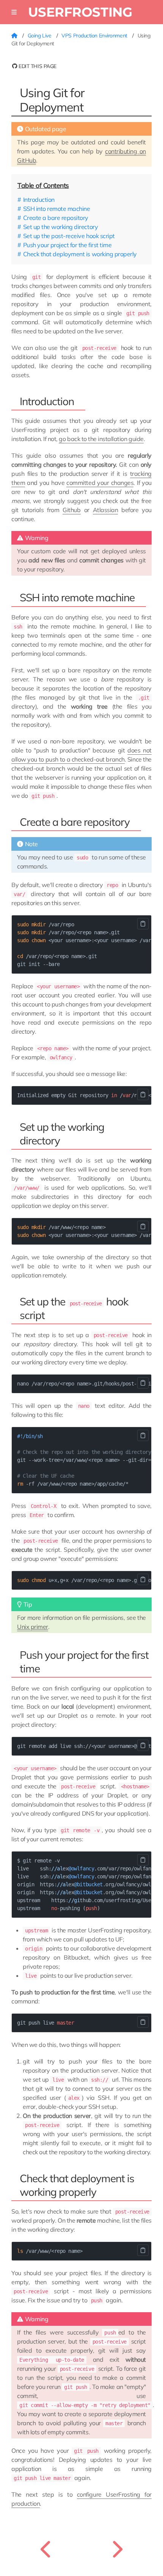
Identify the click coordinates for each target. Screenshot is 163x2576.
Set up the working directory (60, 227)
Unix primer (33, 1627)
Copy (143, 924)
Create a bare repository (56, 218)
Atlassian (106, 510)
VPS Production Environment (95, 36)
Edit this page (37, 66)
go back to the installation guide (101, 439)
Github (71, 510)
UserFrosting (80, 12)
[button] (14, 12)
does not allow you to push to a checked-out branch (81, 755)
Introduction (39, 200)
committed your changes (100, 483)
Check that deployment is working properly (80, 254)
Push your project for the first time (67, 245)
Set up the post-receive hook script (69, 236)
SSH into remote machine (57, 209)
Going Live (40, 36)
